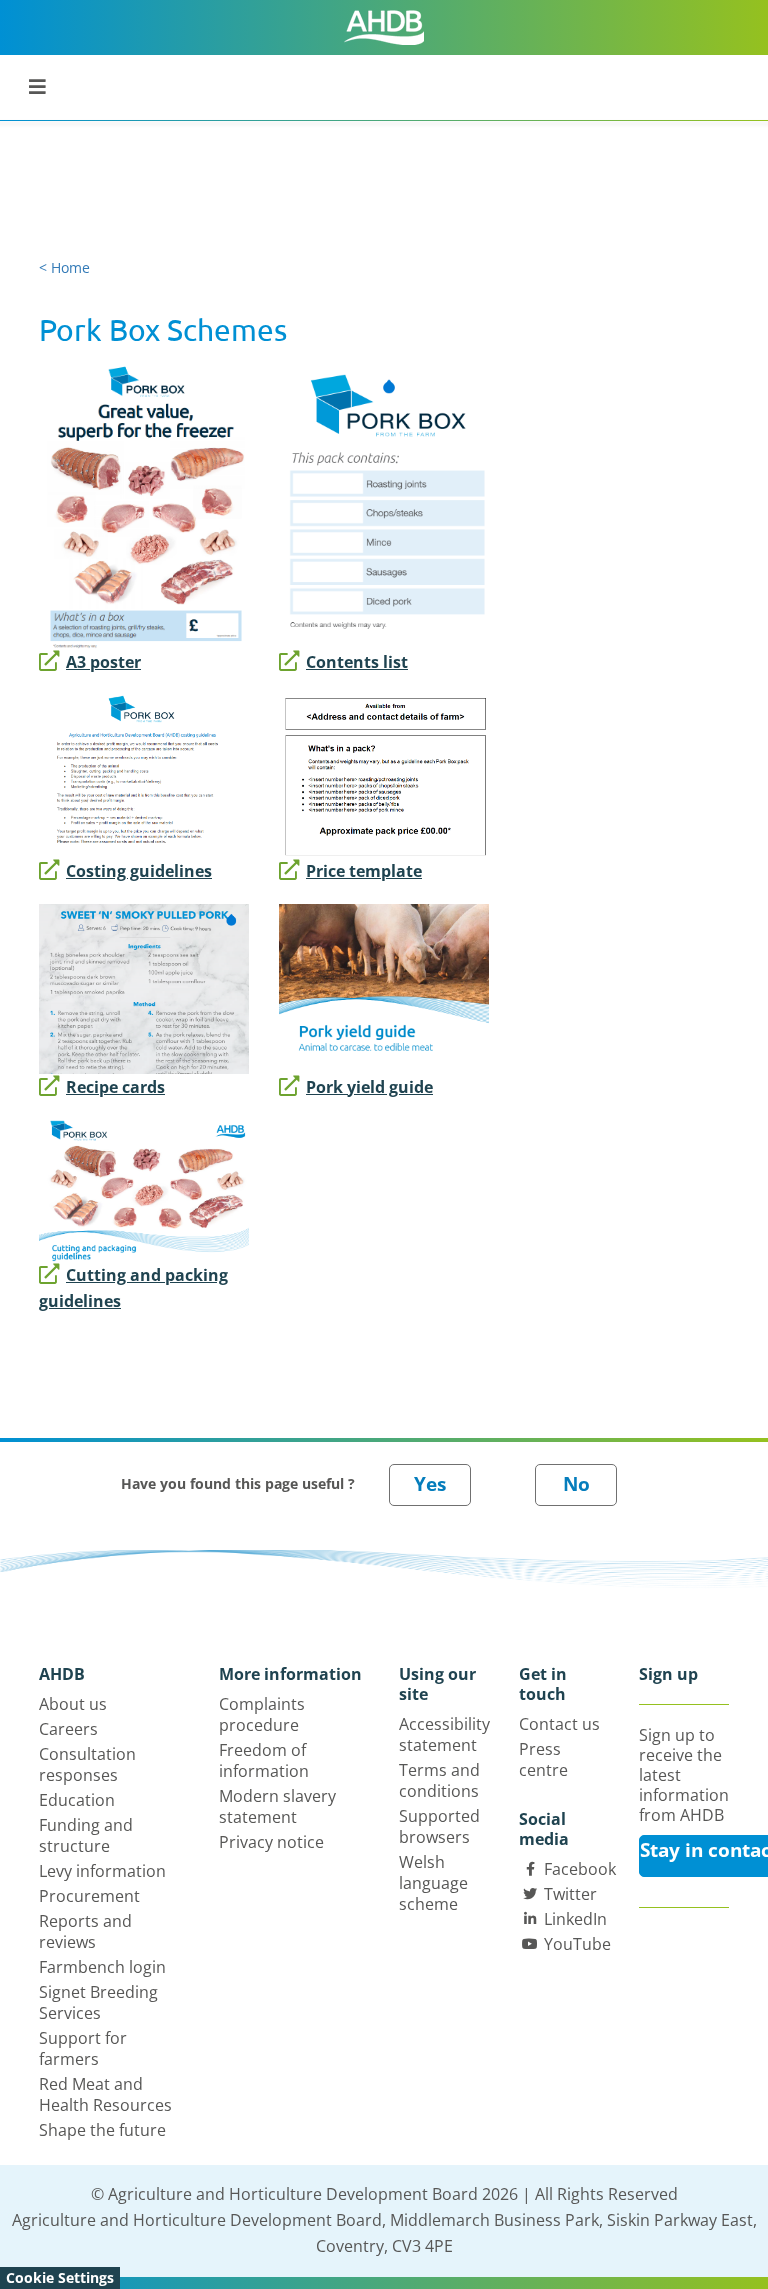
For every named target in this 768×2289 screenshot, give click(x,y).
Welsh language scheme (433, 1883)
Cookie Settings (60, 2277)
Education (77, 1800)
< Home (64, 267)
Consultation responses (87, 1764)
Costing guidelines (139, 871)
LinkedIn (575, 1919)
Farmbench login (102, 1967)
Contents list (357, 662)
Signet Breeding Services (98, 2002)
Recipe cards (115, 1087)
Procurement (89, 1896)
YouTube (577, 1944)
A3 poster (103, 662)
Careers (68, 1729)
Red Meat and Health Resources (105, 2094)
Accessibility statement (444, 1734)
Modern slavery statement (277, 1806)
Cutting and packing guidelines (133, 1288)
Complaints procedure (262, 1714)
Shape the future (102, 2130)
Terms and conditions (439, 1780)
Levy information (102, 1871)
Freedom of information (264, 1760)
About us (73, 1704)
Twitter (570, 1894)
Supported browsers (439, 1826)
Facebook (580, 1869)
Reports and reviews (85, 1931)
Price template (364, 871)
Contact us (559, 1724)
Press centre (543, 1759)
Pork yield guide (369, 1087)
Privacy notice (271, 1842)
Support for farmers (83, 2048)
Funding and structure (86, 1835)
